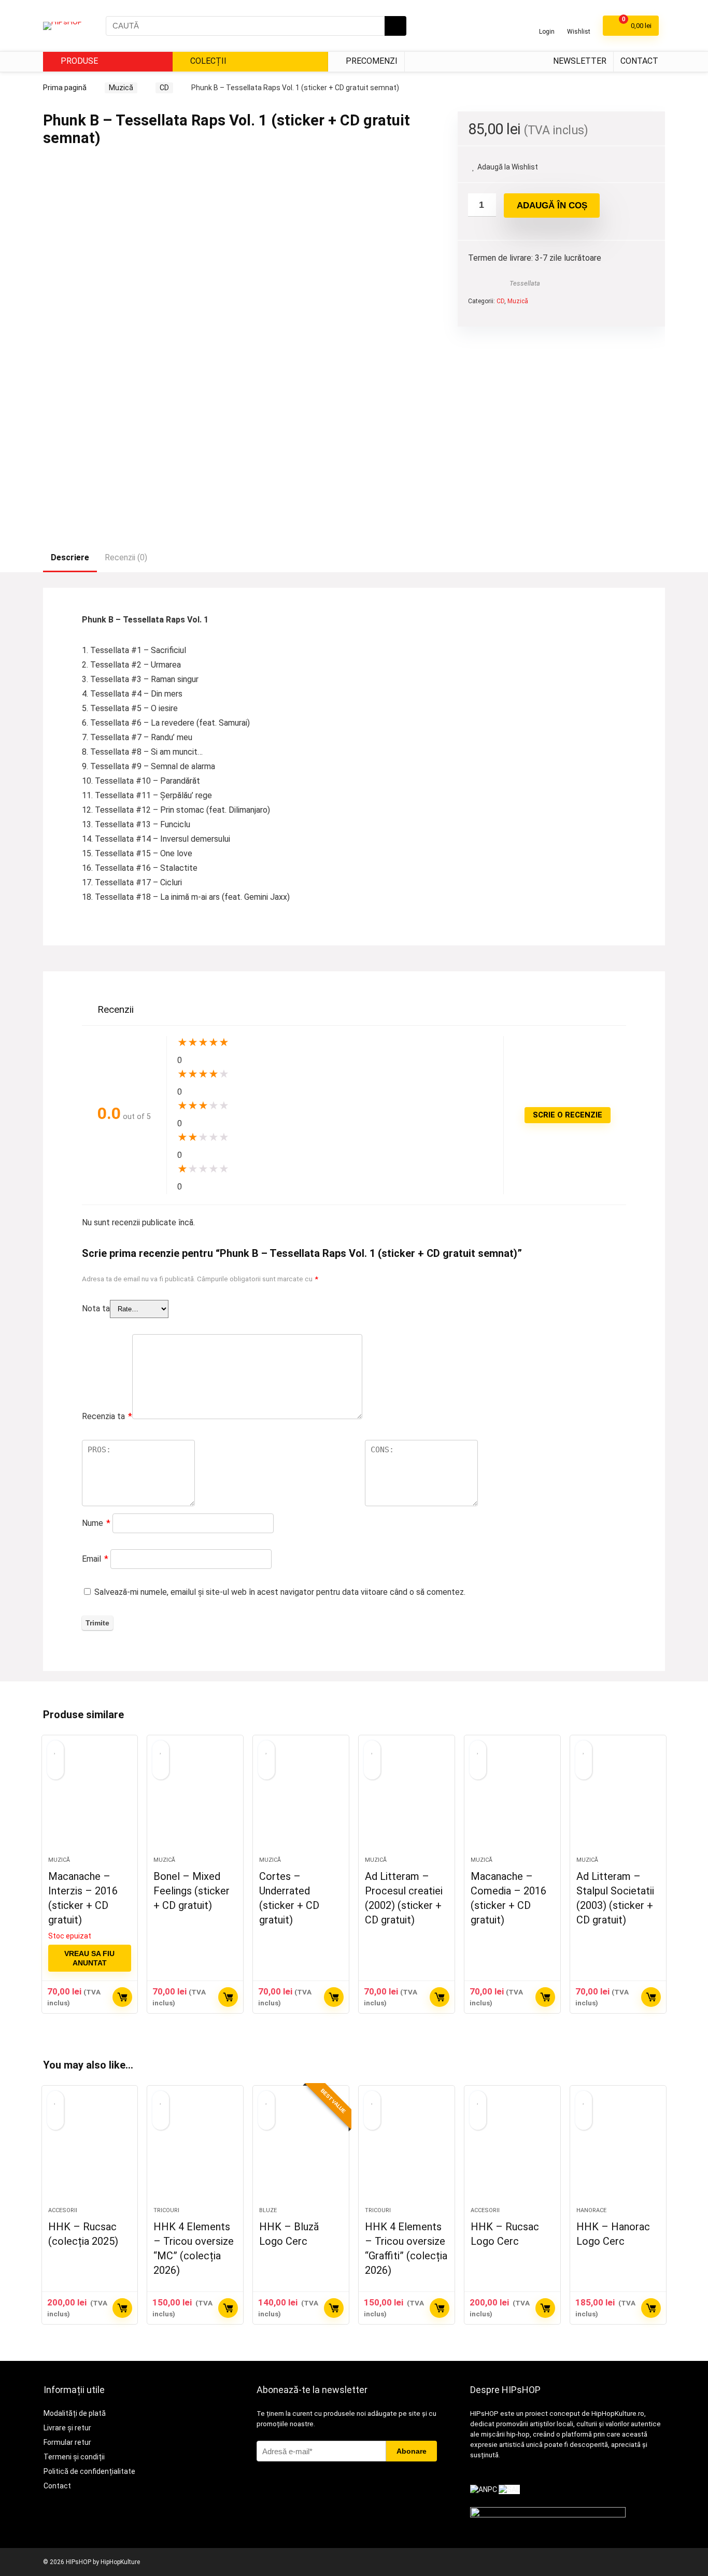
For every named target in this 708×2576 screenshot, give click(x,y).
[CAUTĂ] (395, 26)
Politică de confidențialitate (89, 2471)
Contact (639, 61)
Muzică (121, 88)
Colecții (207, 61)
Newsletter (580, 61)
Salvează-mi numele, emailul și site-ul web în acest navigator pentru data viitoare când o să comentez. (280, 1592)
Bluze (268, 2210)
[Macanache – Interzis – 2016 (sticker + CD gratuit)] (90, 1801)
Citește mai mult (122, 1997)
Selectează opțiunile (122, 2308)
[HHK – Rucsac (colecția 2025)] (90, 2152)
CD (164, 88)
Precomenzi (371, 61)
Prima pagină (65, 88)
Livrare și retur (67, 2428)
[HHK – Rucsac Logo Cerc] (512, 2152)
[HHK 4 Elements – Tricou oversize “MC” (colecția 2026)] (195, 2152)
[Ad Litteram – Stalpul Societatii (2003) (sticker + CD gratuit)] (618, 1801)
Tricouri (166, 2210)
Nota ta (96, 1308)
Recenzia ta (107, 1416)
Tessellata (525, 283)
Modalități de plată (75, 2413)
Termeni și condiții (74, 2457)
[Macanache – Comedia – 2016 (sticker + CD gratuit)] (512, 1801)
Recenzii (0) (126, 557)
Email (95, 1559)
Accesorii (63, 2210)
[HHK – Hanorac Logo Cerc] (618, 2152)
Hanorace (591, 2210)
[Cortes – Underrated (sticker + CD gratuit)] (301, 1801)
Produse (78, 61)
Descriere (70, 557)
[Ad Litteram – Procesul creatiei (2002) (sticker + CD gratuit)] (407, 1801)
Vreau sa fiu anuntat (89, 1958)
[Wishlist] (579, 22)
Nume (96, 1523)
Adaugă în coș (552, 206)
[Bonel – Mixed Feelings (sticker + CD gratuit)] (195, 1801)
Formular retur (67, 2442)
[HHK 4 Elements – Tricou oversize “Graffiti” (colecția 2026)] (407, 2152)
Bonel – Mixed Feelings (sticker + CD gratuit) (192, 1891)
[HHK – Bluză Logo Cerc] (301, 2152)
